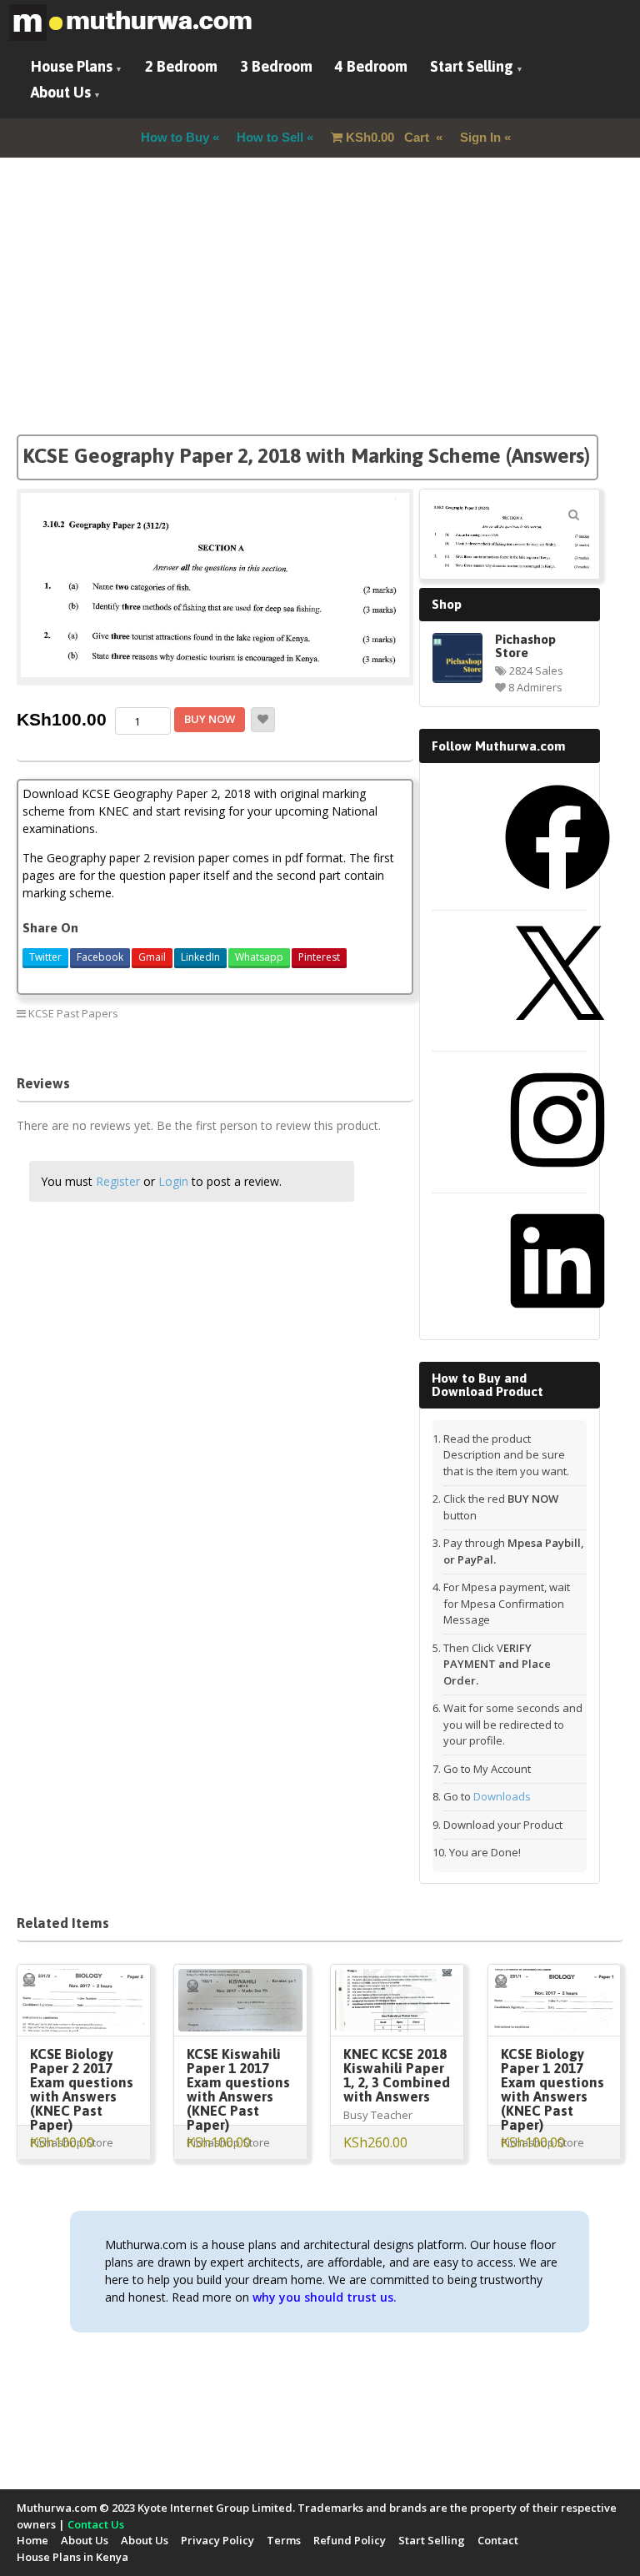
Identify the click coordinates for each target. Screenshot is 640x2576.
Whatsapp (259, 957)
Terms (284, 2540)
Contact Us (96, 2524)
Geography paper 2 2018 (287, 1013)
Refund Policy (350, 2540)
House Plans (72, 66)
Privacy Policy (217, 2540)
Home (32, 2540)
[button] (574, 515)
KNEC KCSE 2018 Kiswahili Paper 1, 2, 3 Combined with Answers (397, 2075)
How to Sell (270, 137)
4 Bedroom (371, 66)
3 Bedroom (276, 66)
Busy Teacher (378, 2115)
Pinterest (319, 957)
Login (173, 1181)
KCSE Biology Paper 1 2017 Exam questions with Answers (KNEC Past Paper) (552, 2089)
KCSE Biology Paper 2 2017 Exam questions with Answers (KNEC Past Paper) (82, 2089)
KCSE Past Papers (73, 1013)
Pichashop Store (525, 645)
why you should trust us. (325, 2297)
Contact (498, 2540)
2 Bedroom (181, 66)
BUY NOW (210, 719)
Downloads (502, 1796)
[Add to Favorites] (263, 720)
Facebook (100, 957)
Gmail (152, 957)
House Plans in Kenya (72, 2557)
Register (118, 1181)
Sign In (480, 137)
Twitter (45, 957)
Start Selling (472, 66)
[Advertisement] (320, 318)
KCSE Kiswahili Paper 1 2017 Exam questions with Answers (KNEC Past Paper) (238, 2089)
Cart (389, 137)
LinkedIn (200, 957)
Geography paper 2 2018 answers (308, 1035)
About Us (61, 92)
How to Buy (175, 137)
